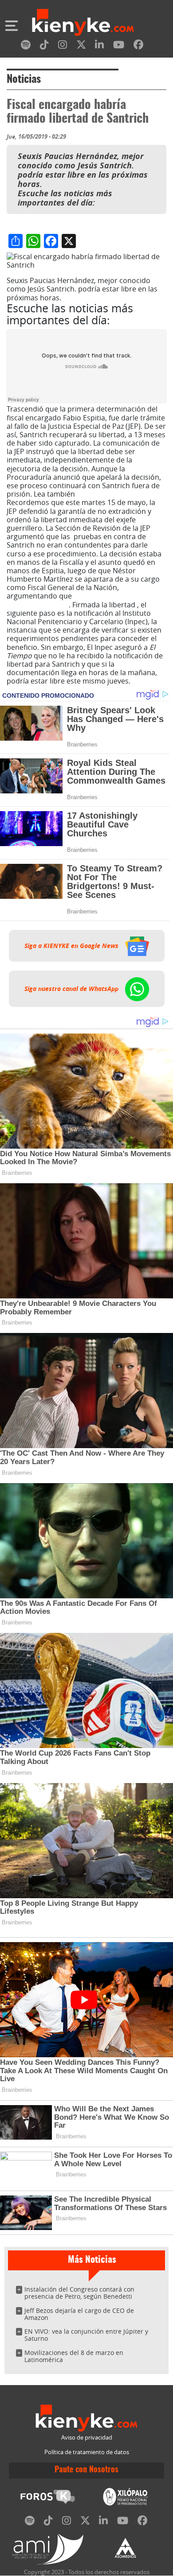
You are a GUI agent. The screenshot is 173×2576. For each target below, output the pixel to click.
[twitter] (81, 46)
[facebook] (138, 46)
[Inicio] (83, 23)
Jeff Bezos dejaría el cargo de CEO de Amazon (79, 2314)
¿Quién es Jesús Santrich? (119, 494)
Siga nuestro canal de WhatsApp (72, 989)
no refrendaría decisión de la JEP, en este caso (85, 600)
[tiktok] (44, 46)
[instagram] (63, 46)
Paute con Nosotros (86, 2470)
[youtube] (119, 46)
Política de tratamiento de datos (87, 2452)
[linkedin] (99, 46)
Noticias (24, 80)
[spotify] (26, 46)
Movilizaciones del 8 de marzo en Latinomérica (74, 2356)
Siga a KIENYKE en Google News (72, 946)
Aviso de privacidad (87, 2438)
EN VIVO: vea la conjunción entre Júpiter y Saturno (86, 2335)
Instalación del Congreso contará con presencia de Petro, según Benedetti (79, 2293)
